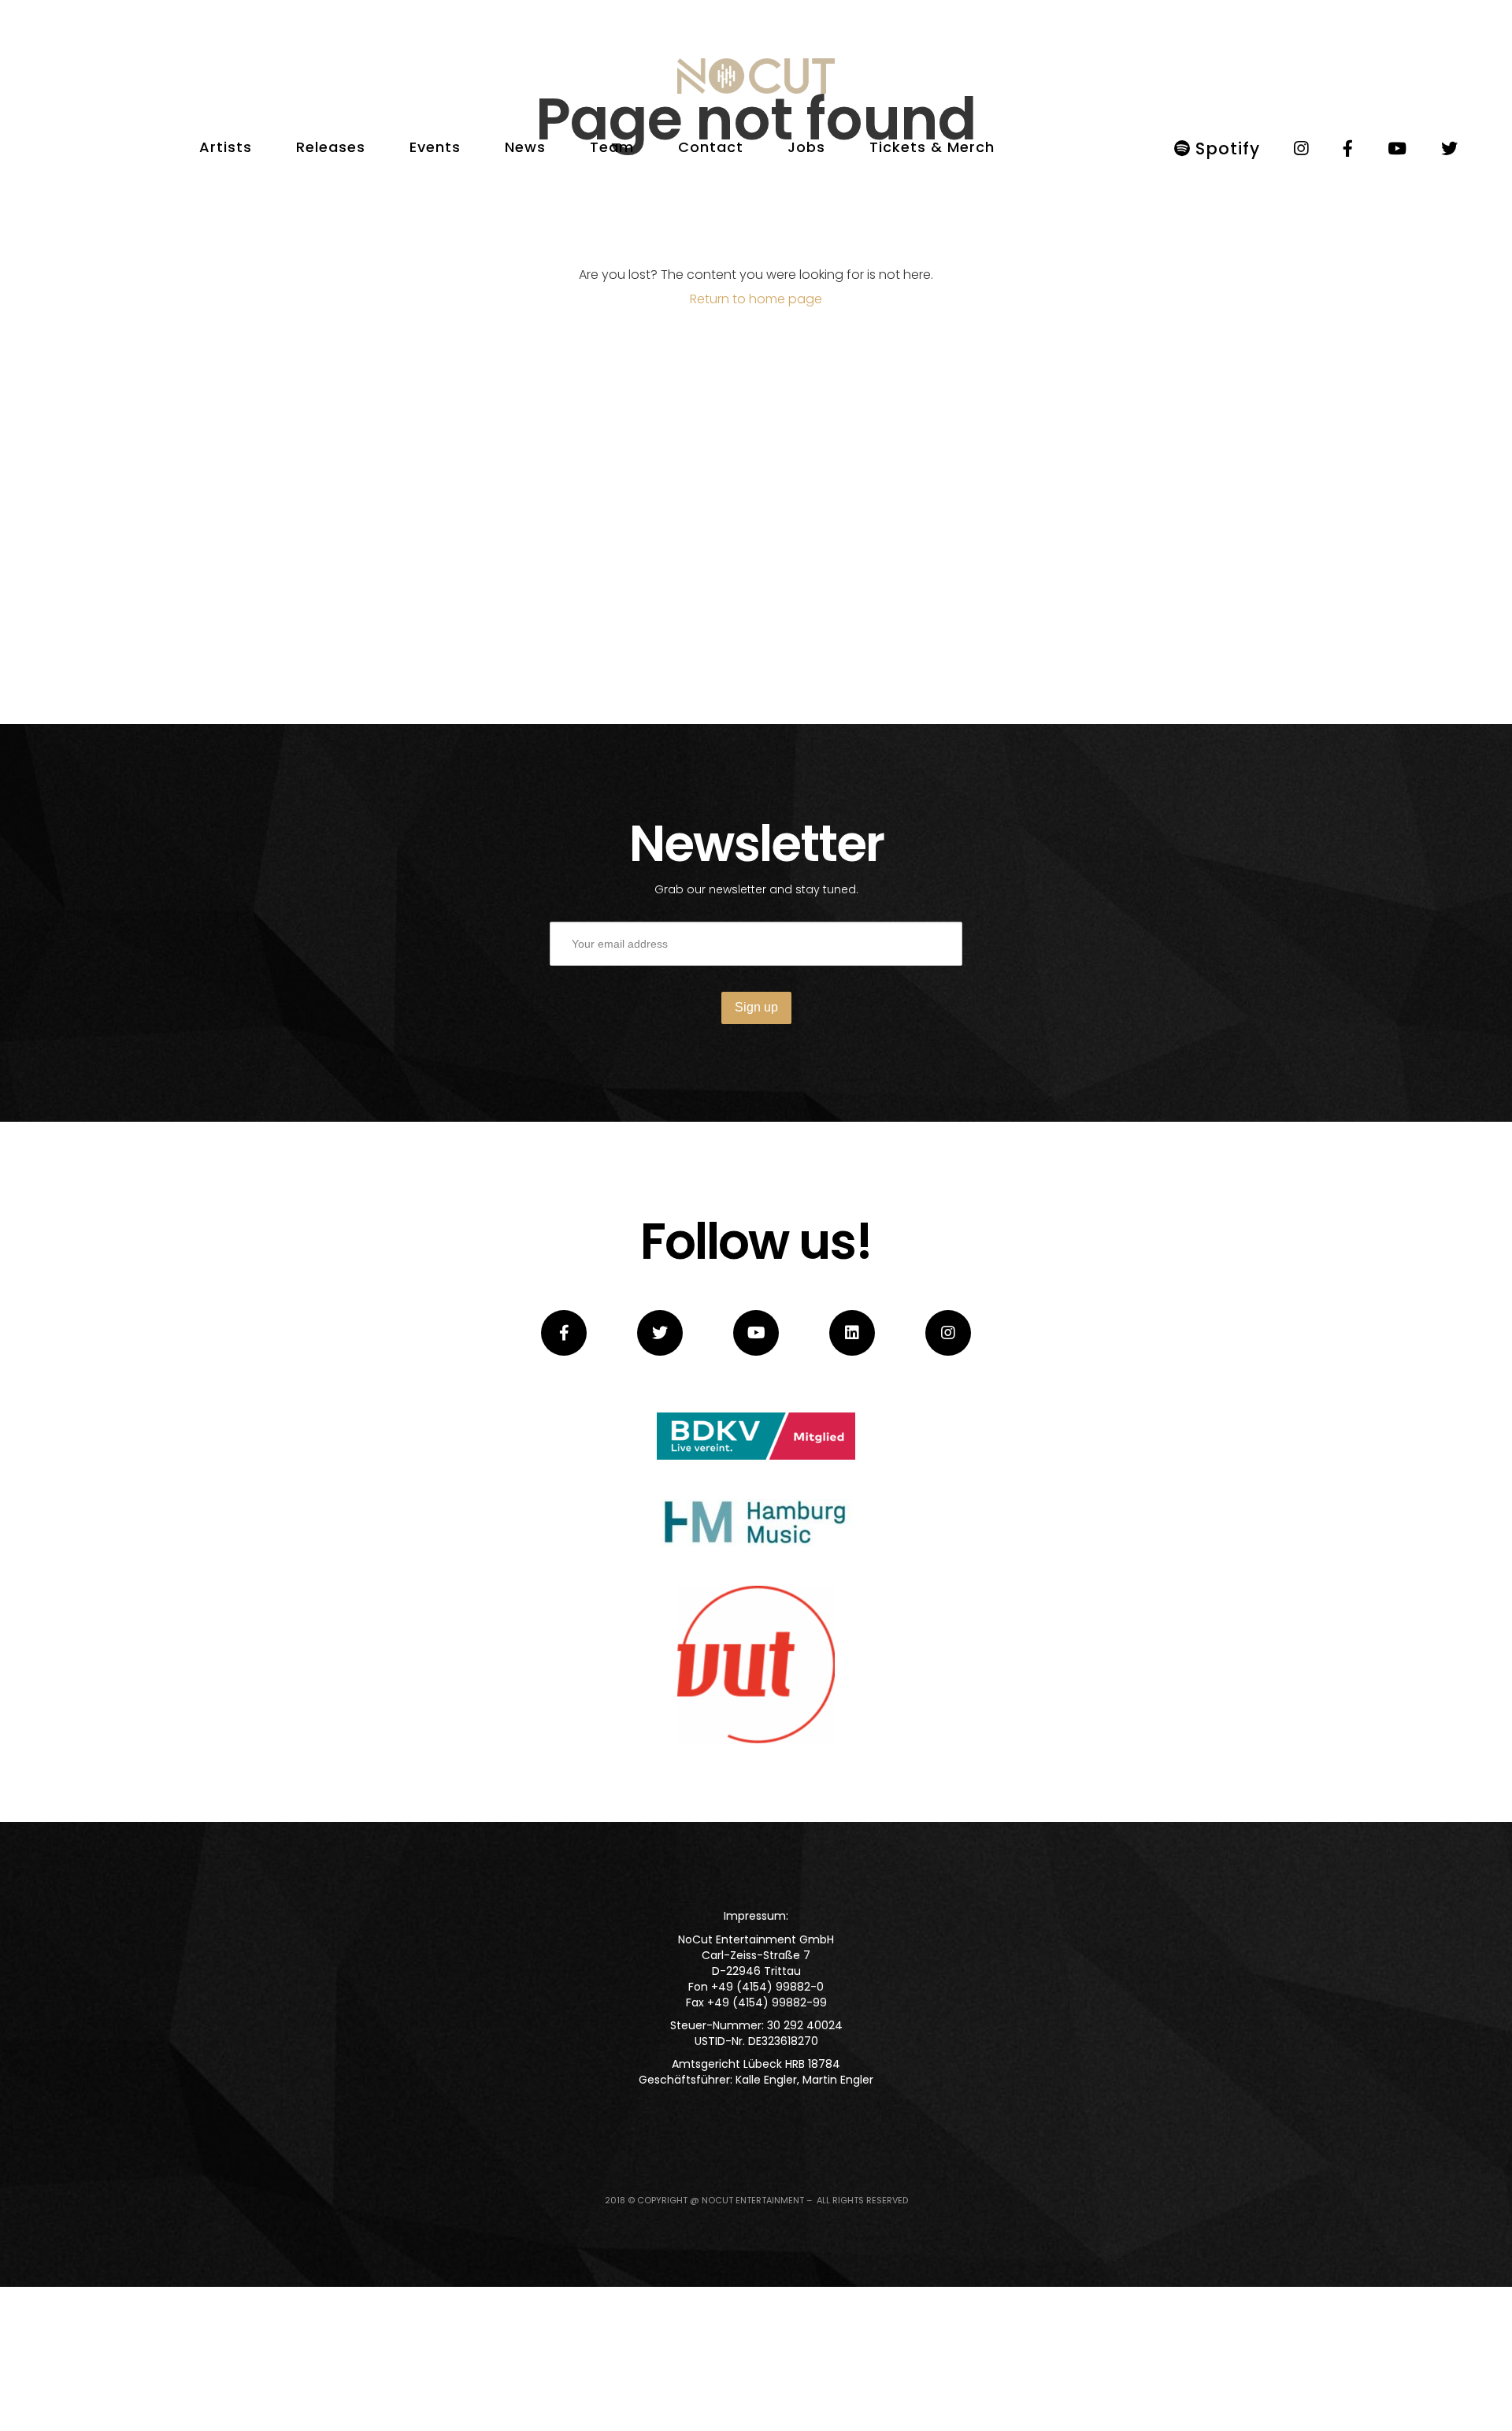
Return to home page (756, 299)
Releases (331, 147)
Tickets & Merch (932, 147)
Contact (711, 147)
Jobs (806, 147)
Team (612, 147)
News (525, 147)
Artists (226, 147)
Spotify (1225, 148)
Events (435, 147)
